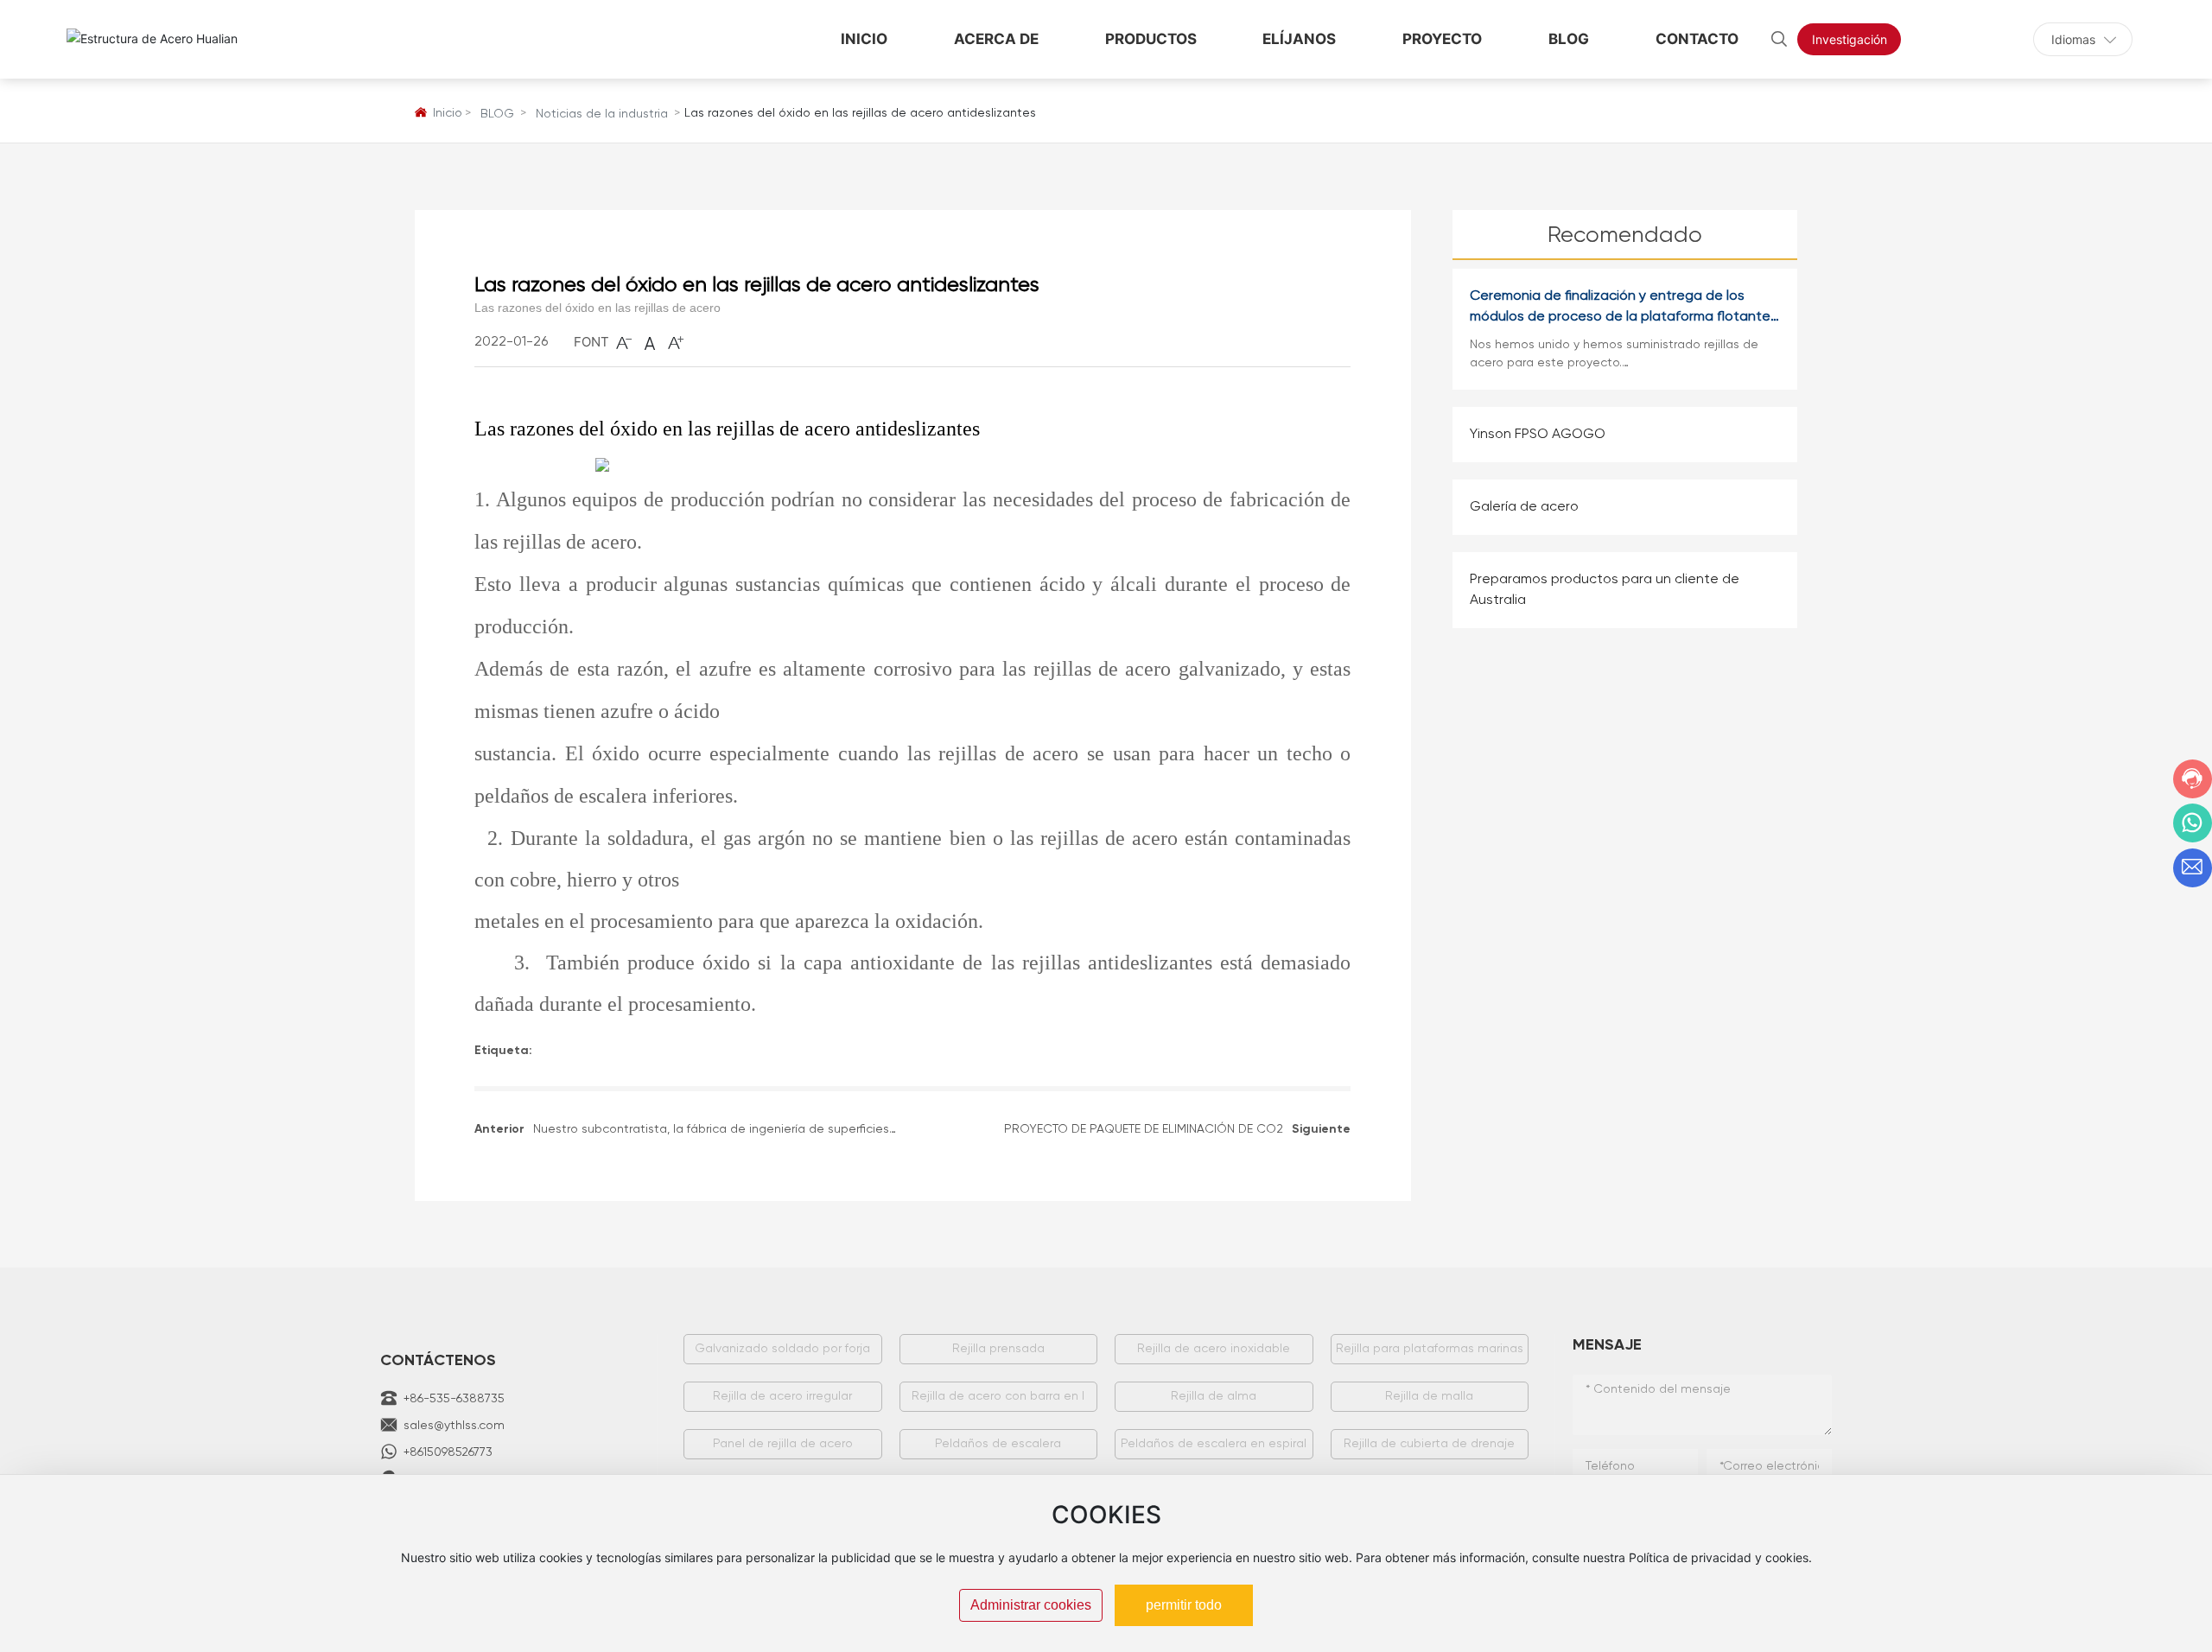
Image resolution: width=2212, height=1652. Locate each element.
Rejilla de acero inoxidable (1214, 1349)
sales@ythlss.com (452, 1426)
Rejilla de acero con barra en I (998, 1396)
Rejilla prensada (998, 1349)
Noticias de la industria (602, 114)
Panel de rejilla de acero (783, 1444)
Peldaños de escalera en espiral (1214, 1444)
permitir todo (1184, 1605)
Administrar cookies (1031, 1605)
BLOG (497, 114)
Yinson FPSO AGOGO (1538, 435)
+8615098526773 (446, 1452)
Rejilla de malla (1429, 1396)
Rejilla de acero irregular (782, 1396)
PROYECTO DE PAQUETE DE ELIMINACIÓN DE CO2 (1144, 1129)
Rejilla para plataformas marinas (1430, 1349)
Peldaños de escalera (998, 1444)
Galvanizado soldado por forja (782, 1349)
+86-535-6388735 (452, 1399)
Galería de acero (1524, 507)
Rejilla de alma (1214, 1396)
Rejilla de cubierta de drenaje (1429, 1444)
